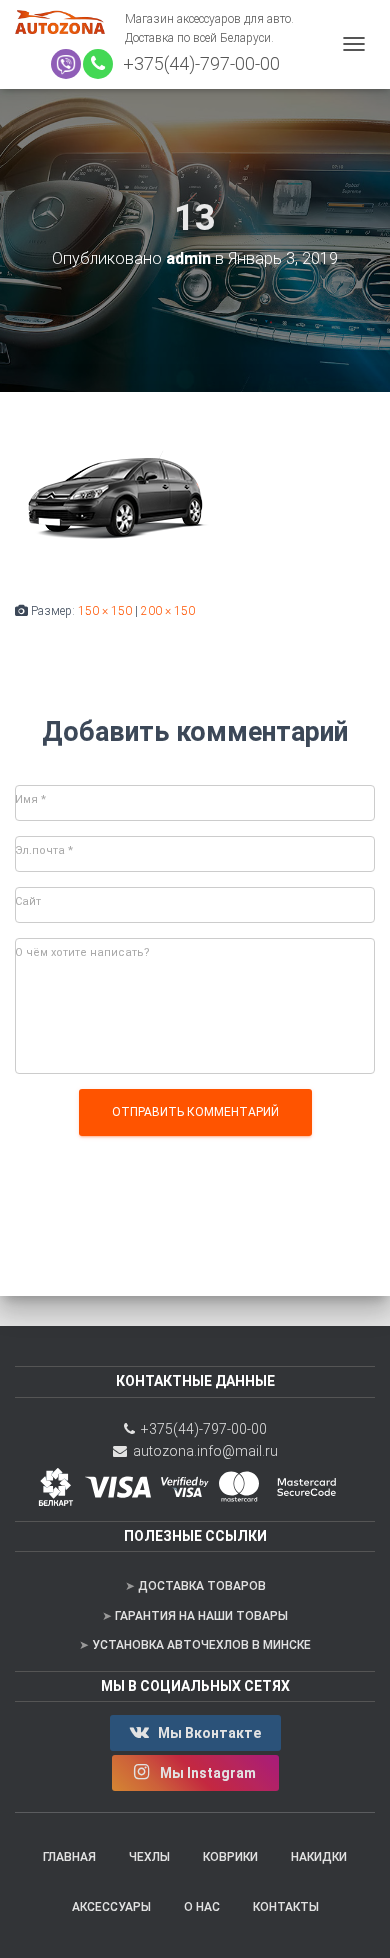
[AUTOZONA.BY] (70, 22)
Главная (69, 1857)
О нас (202, 1907)
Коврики (230, 1857)
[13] (115, 496)
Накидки (319, 1857)
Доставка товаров (202, 1586)
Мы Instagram (208, 1773)
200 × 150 (168, 611)
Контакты (286, 1907)
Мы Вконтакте (208, 1733)
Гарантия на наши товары (201, 1616)
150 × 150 (105, 611)
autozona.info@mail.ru (202, 1451)
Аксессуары (111, 1907)
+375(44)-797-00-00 (197, 63)
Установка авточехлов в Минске (201, 1645)
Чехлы (149, 1857)
